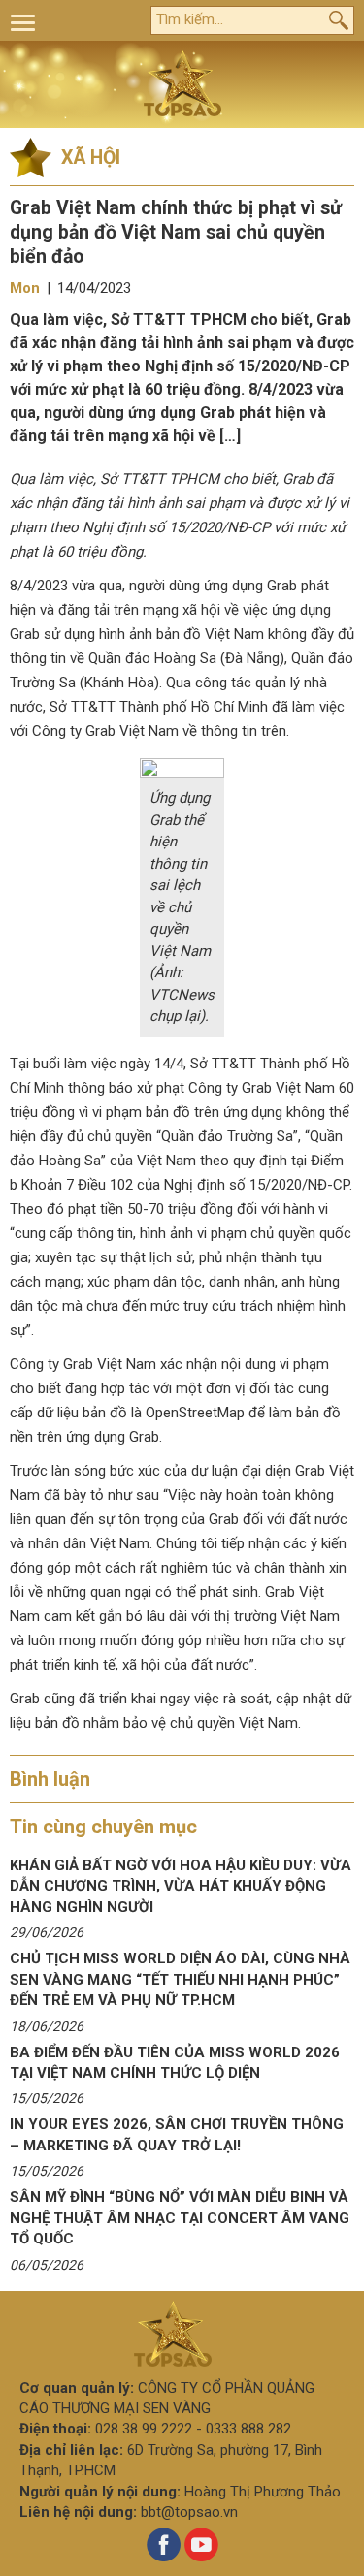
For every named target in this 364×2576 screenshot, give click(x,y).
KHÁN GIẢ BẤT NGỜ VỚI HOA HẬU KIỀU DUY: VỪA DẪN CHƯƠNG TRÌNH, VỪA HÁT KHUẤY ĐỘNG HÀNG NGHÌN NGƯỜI (181, 1886)
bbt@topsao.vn (189, 2512)
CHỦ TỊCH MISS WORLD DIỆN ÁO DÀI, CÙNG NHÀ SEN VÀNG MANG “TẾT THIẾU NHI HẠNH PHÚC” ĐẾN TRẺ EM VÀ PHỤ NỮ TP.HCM (180, 1979)
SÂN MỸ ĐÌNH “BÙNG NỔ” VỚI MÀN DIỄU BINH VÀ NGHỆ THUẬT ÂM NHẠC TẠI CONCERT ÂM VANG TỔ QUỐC (180, 2218)
